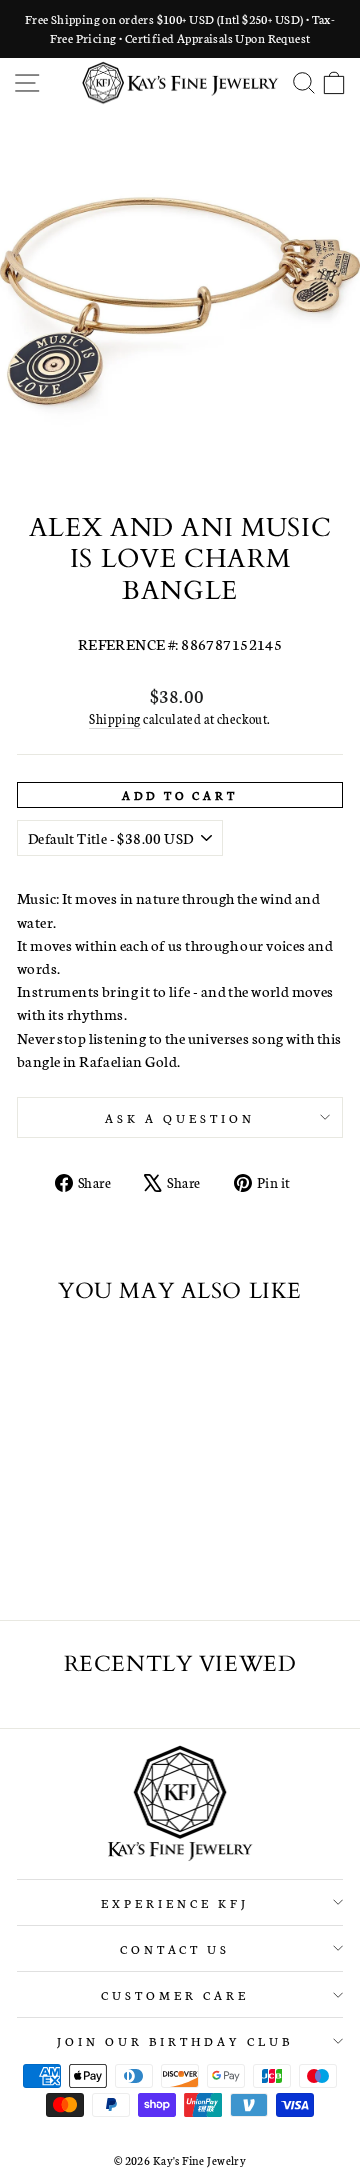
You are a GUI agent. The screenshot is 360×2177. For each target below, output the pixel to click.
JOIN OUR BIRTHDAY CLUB (174, 2040)
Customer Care (175, 1994)
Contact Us (175, 1948)
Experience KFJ (175, 1902)
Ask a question (180, 1117)
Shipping (114, 718)
